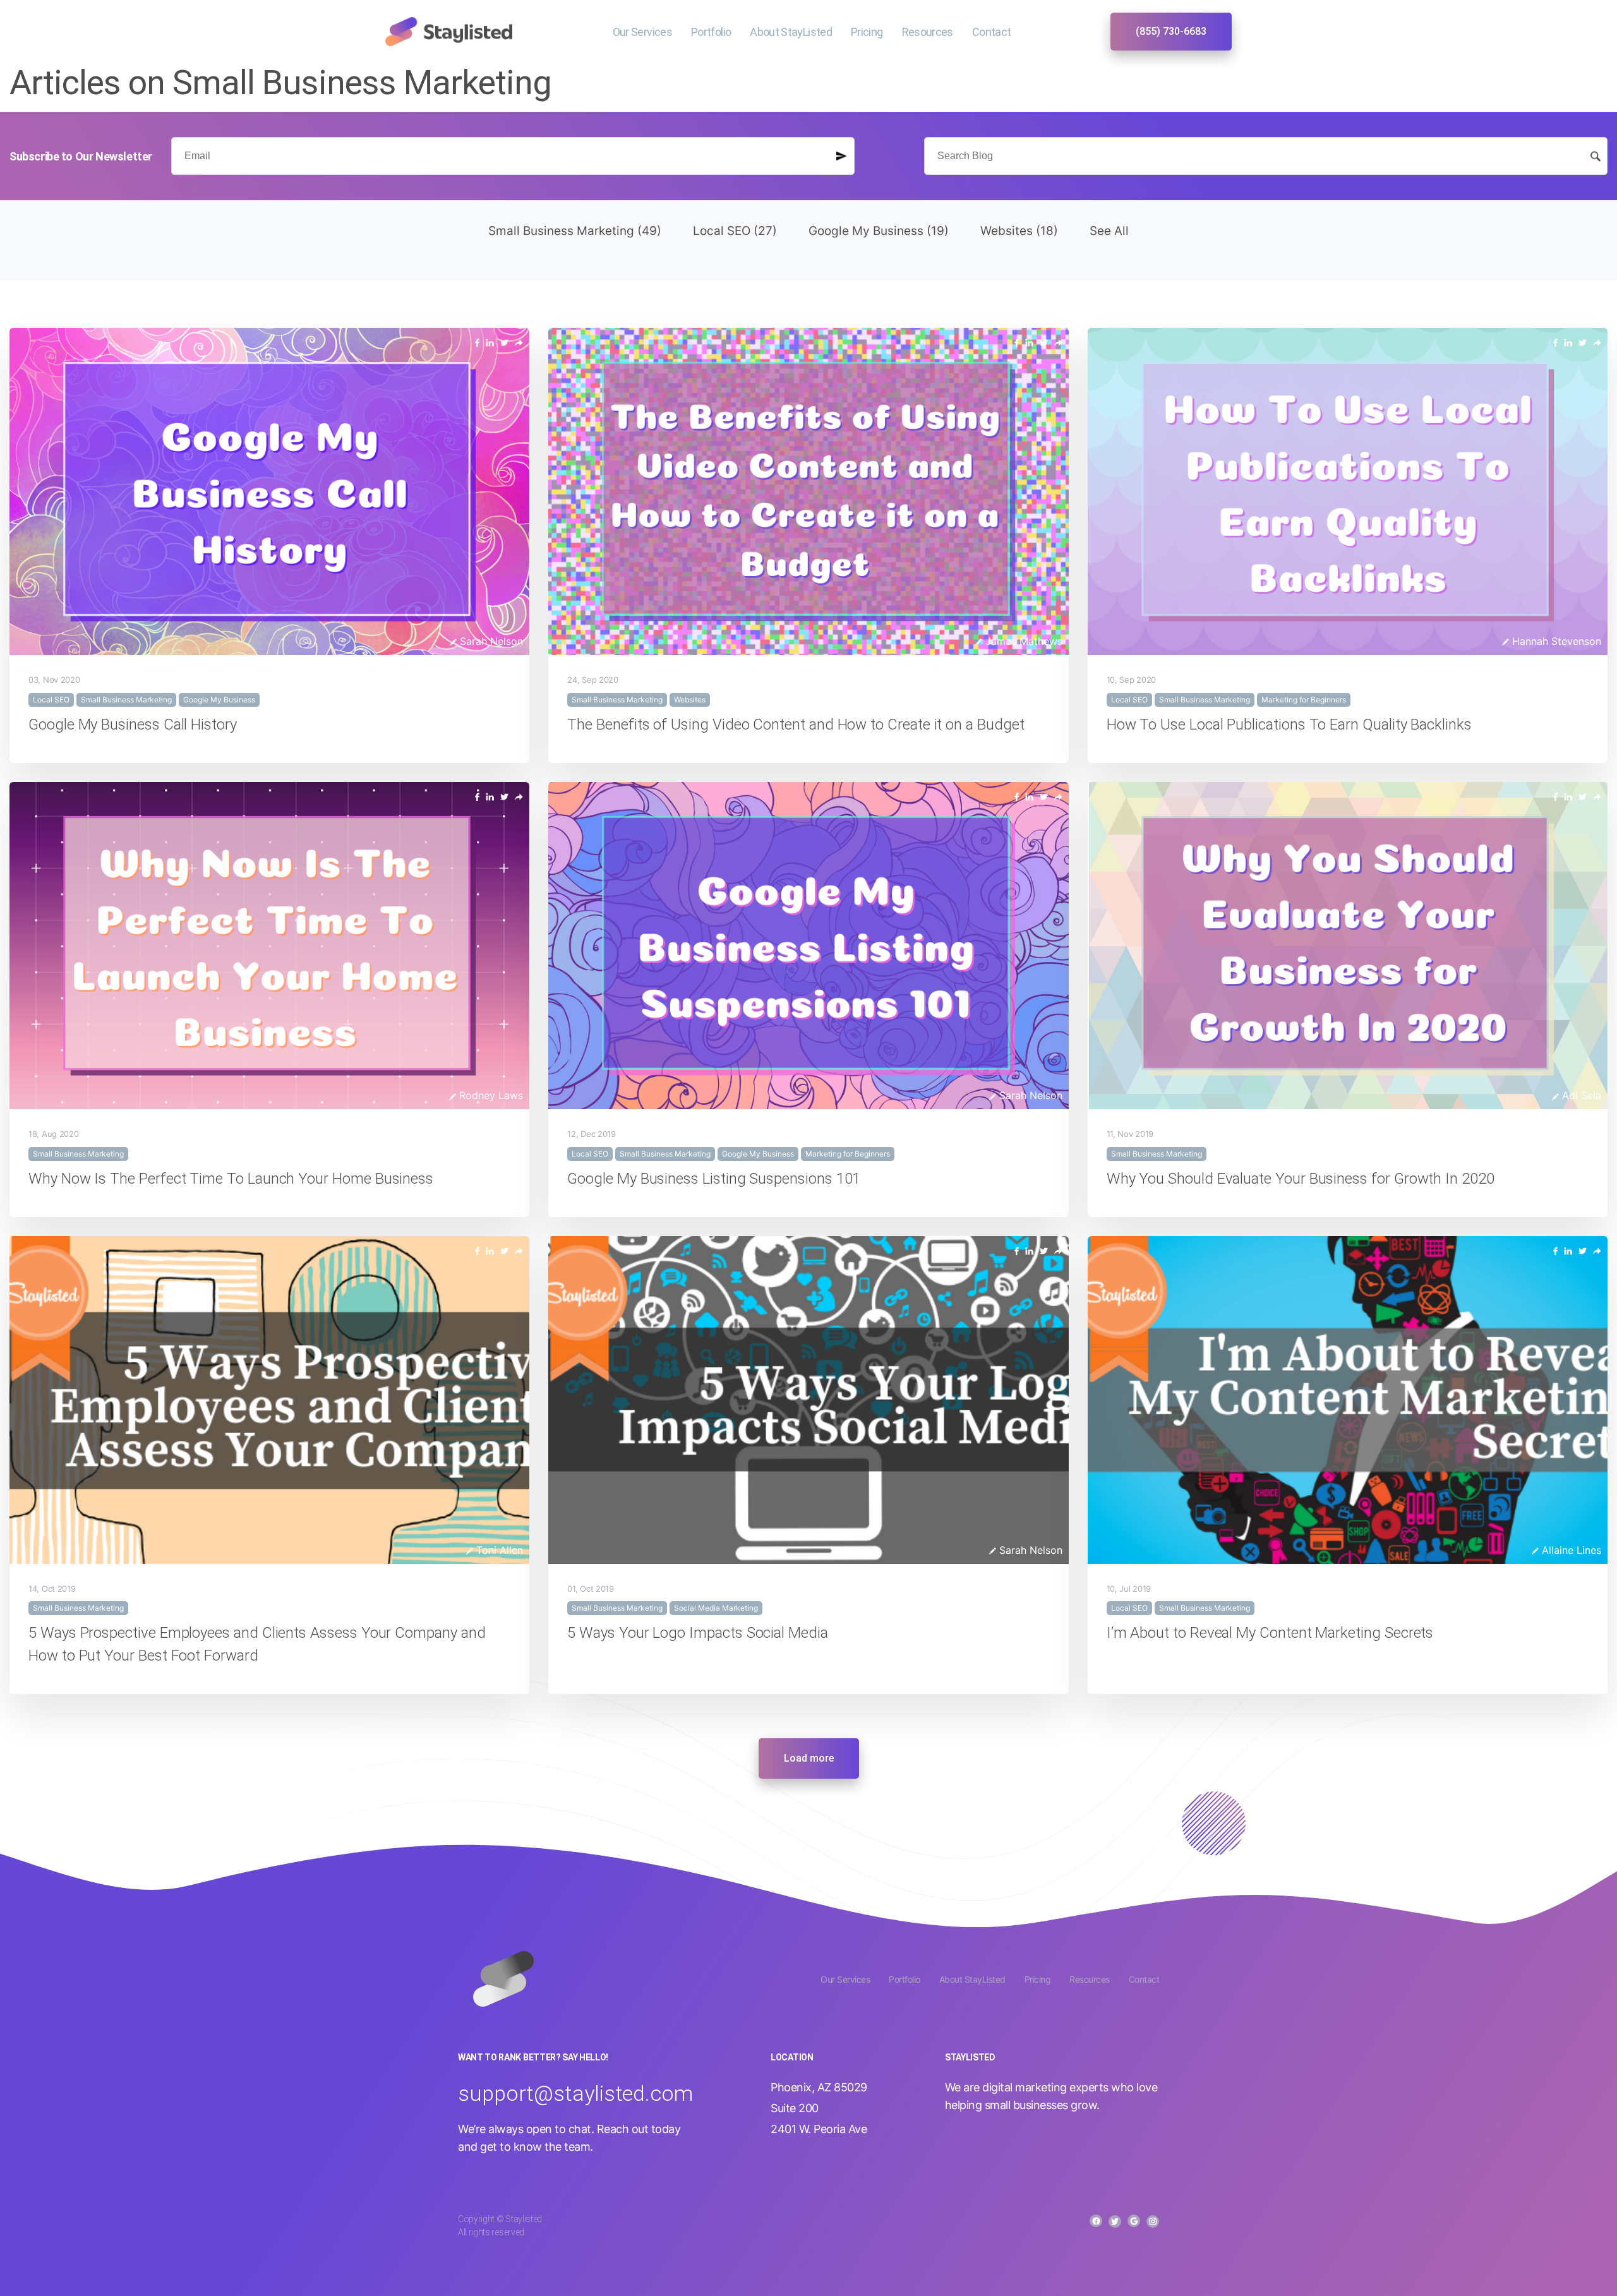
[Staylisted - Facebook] (1096, 2221)
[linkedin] (490, 342)
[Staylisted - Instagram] (1153, 2221)
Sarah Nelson (490, 641)
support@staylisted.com (575, 2093)
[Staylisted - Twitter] (1115, 2221)
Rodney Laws (490, 1095)
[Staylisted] (449, 30)
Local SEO (735, 231)
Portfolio (711, 32)
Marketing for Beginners (1304, 700)
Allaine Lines (1570, 1550)
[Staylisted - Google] (1134, 2221)
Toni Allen (498, 1550)
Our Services (642, 32)
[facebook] (477, 342)
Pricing (867, 32)
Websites (1019, 231)
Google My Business (879, 231)
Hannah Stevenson (1555, 641)
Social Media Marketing (716, 1608)
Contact (992, 32)
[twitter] (504, 342)
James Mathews (1022, 641)
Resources (928, 32)
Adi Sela (1580, 1095)
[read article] (519, 342)
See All (1109, 231)
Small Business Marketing (575, 231)
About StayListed (791, 32)
